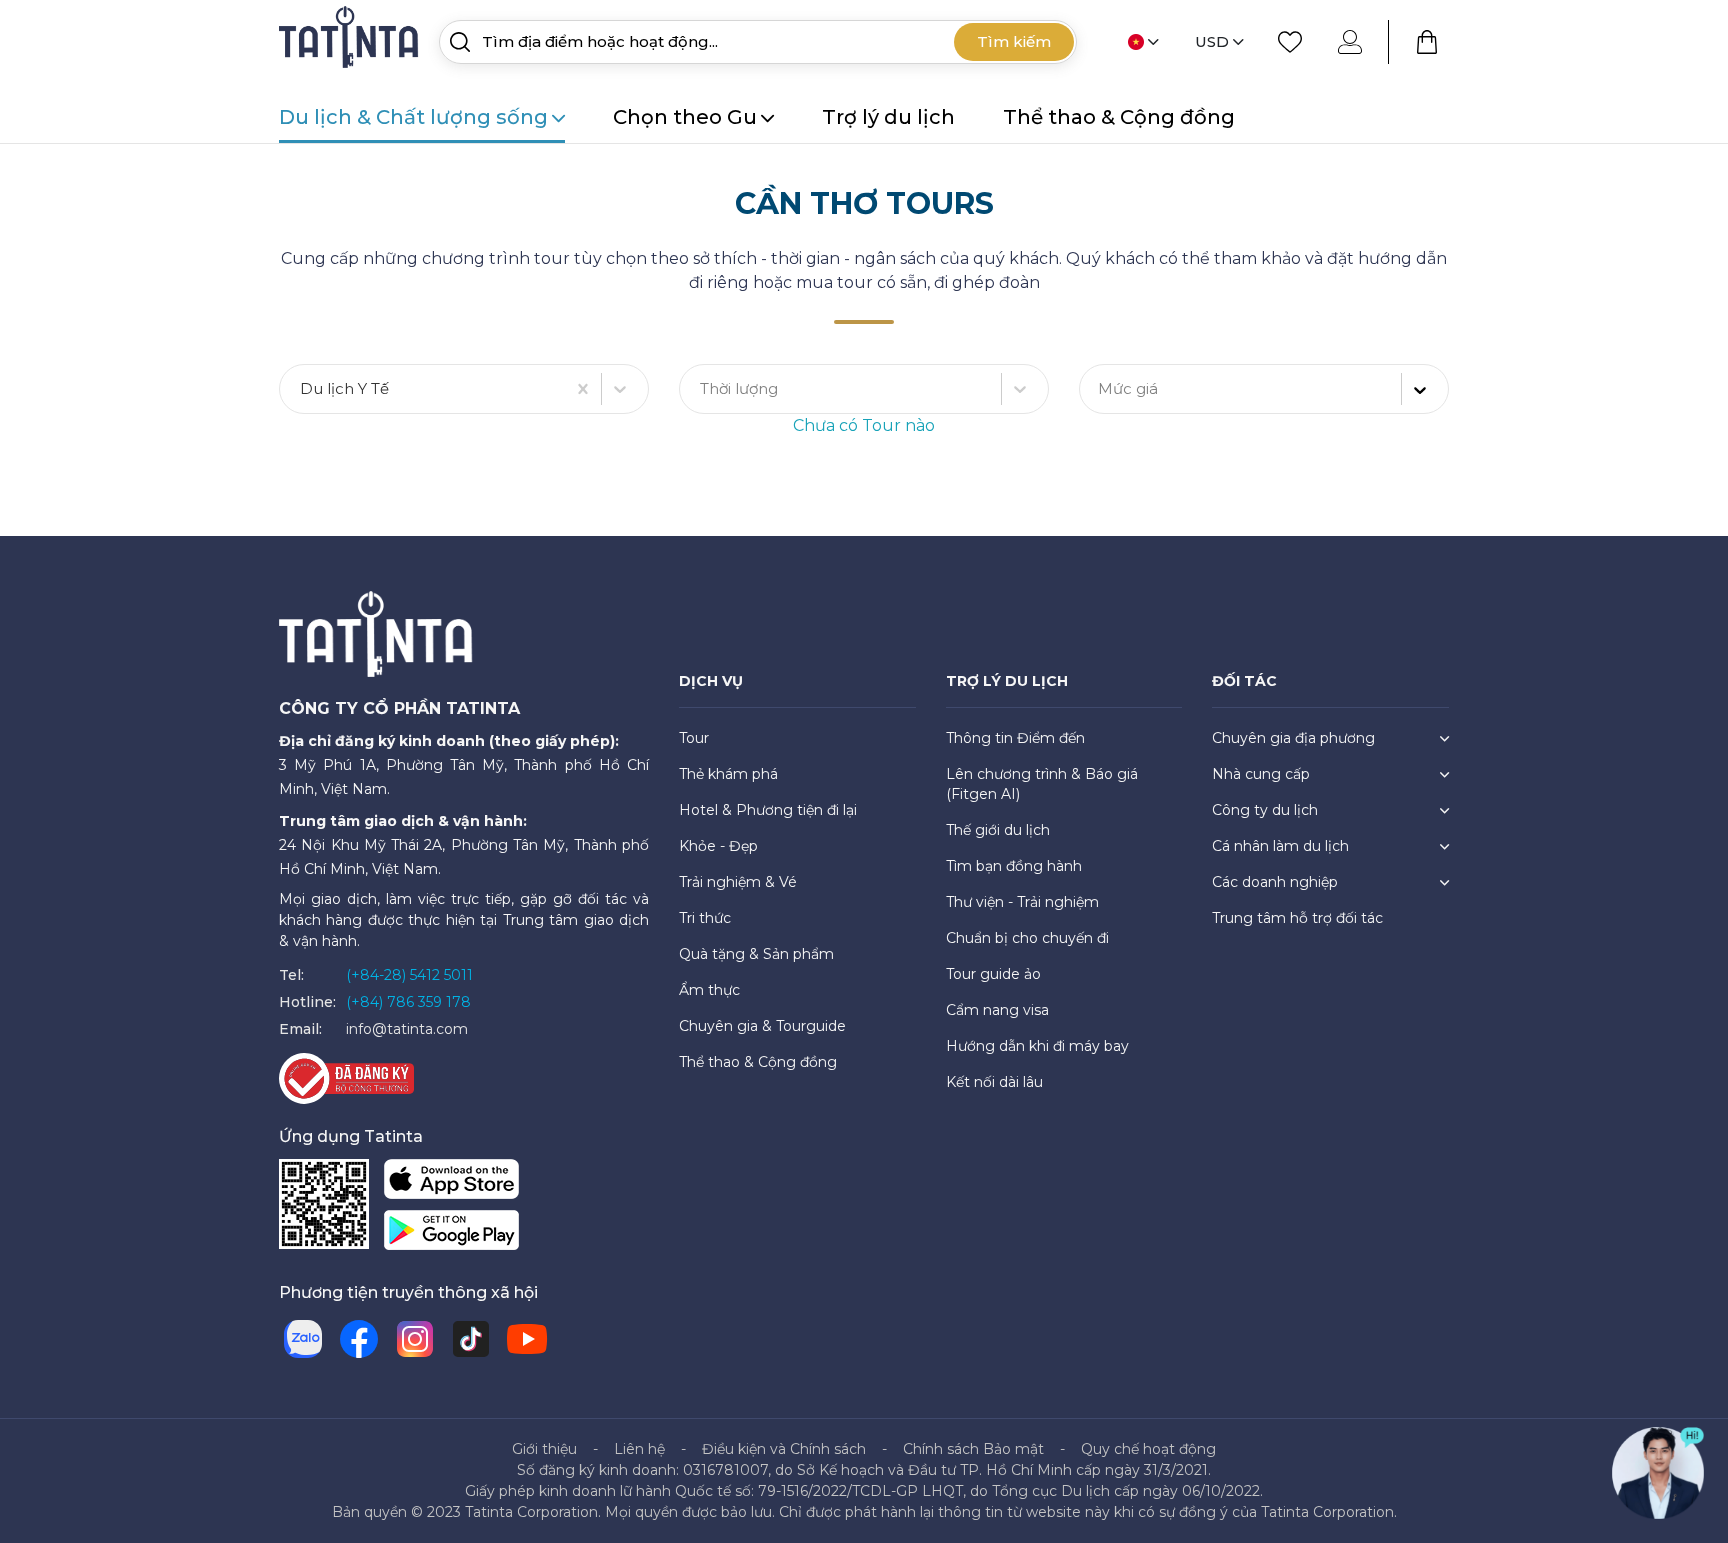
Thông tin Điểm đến (1015, 738)
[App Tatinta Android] (451, 1233)
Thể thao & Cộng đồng (1119, 117)
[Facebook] (359, 1339)
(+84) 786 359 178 (408, 1002)
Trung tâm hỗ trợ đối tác (1297, 918)
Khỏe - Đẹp (718, 846)
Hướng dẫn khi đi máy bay (1037, 1046)
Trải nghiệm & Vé (738, 882)
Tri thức (705, 918)
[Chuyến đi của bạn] (1427, 42)
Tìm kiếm (1014, 41)
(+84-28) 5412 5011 (409, 975)
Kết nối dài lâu (994, 1082)
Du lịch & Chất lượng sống (413, 117)
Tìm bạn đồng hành (1014, 866)
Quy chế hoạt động (1148, 1449)
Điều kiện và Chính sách (784, 1449)
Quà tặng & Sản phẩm (756, 954)
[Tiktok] (471, 1339)
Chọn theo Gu (685, 117)
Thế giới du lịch (998, 830)
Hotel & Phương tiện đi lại (768, 810)
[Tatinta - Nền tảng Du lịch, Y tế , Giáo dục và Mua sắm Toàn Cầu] (351, 40)
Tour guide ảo (993, 974)
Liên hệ (639, 1449)
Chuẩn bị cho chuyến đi (1027, 938)
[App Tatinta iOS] (451, 1182)
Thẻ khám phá (728, 774)
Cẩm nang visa (997, 1010)
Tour (694, 738)
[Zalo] (303, 1339)
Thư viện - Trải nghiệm (1022, 902)
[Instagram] (415, 1339)
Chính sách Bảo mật (973, 1449)
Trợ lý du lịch (888, 117)
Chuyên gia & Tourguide (762, 1026)
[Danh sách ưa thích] (1290, 42)
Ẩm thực (709, 990)
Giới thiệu (544, 1449)
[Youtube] (527, 1339)
